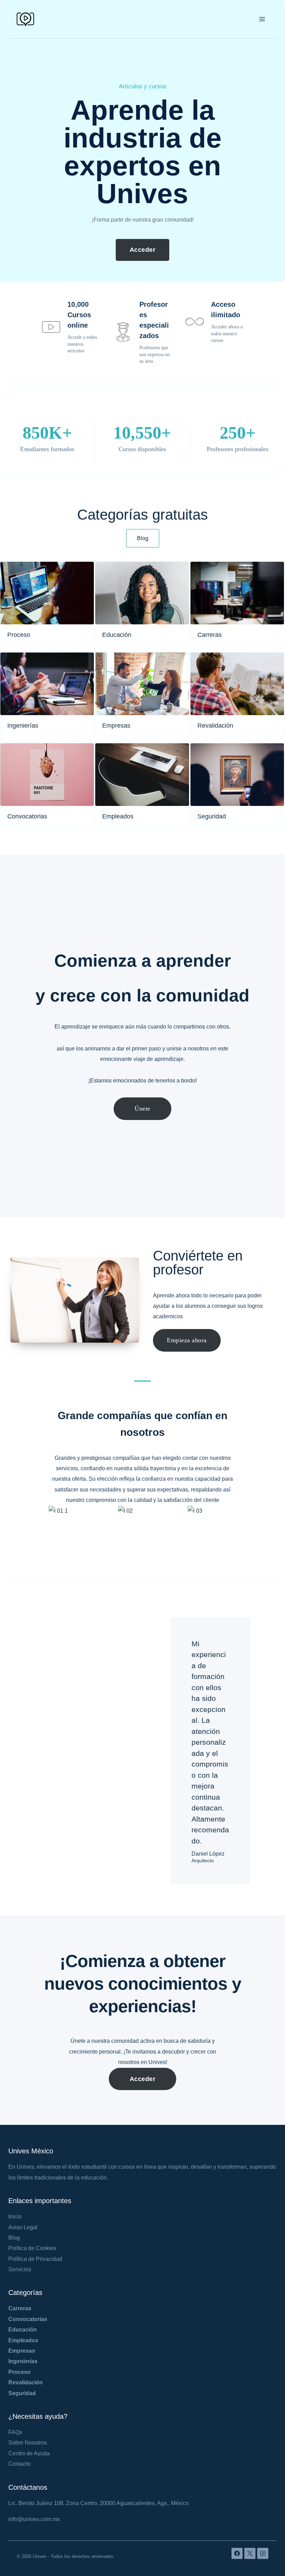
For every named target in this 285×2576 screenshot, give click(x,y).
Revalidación (26, 2382)
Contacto (19, 2464)
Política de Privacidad (35, 2259)
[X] (250, 2553)
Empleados (23, 2340)
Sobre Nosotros (28, 2443)
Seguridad (22, 2393)
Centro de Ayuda (29, 2453)
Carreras (20, 2308)
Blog (14, 2238)
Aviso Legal (23, 2227)
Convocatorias (28, 2319)
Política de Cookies (32, 2248)
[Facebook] (237, 2553)
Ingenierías (23, 2361)
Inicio (15, 2217)
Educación (23, 2330)
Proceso (19, 2372)
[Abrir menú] (262, 19)
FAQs (15, 2432)
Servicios (20, 2269)
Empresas (22, 2351)
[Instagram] (263, 2553)
